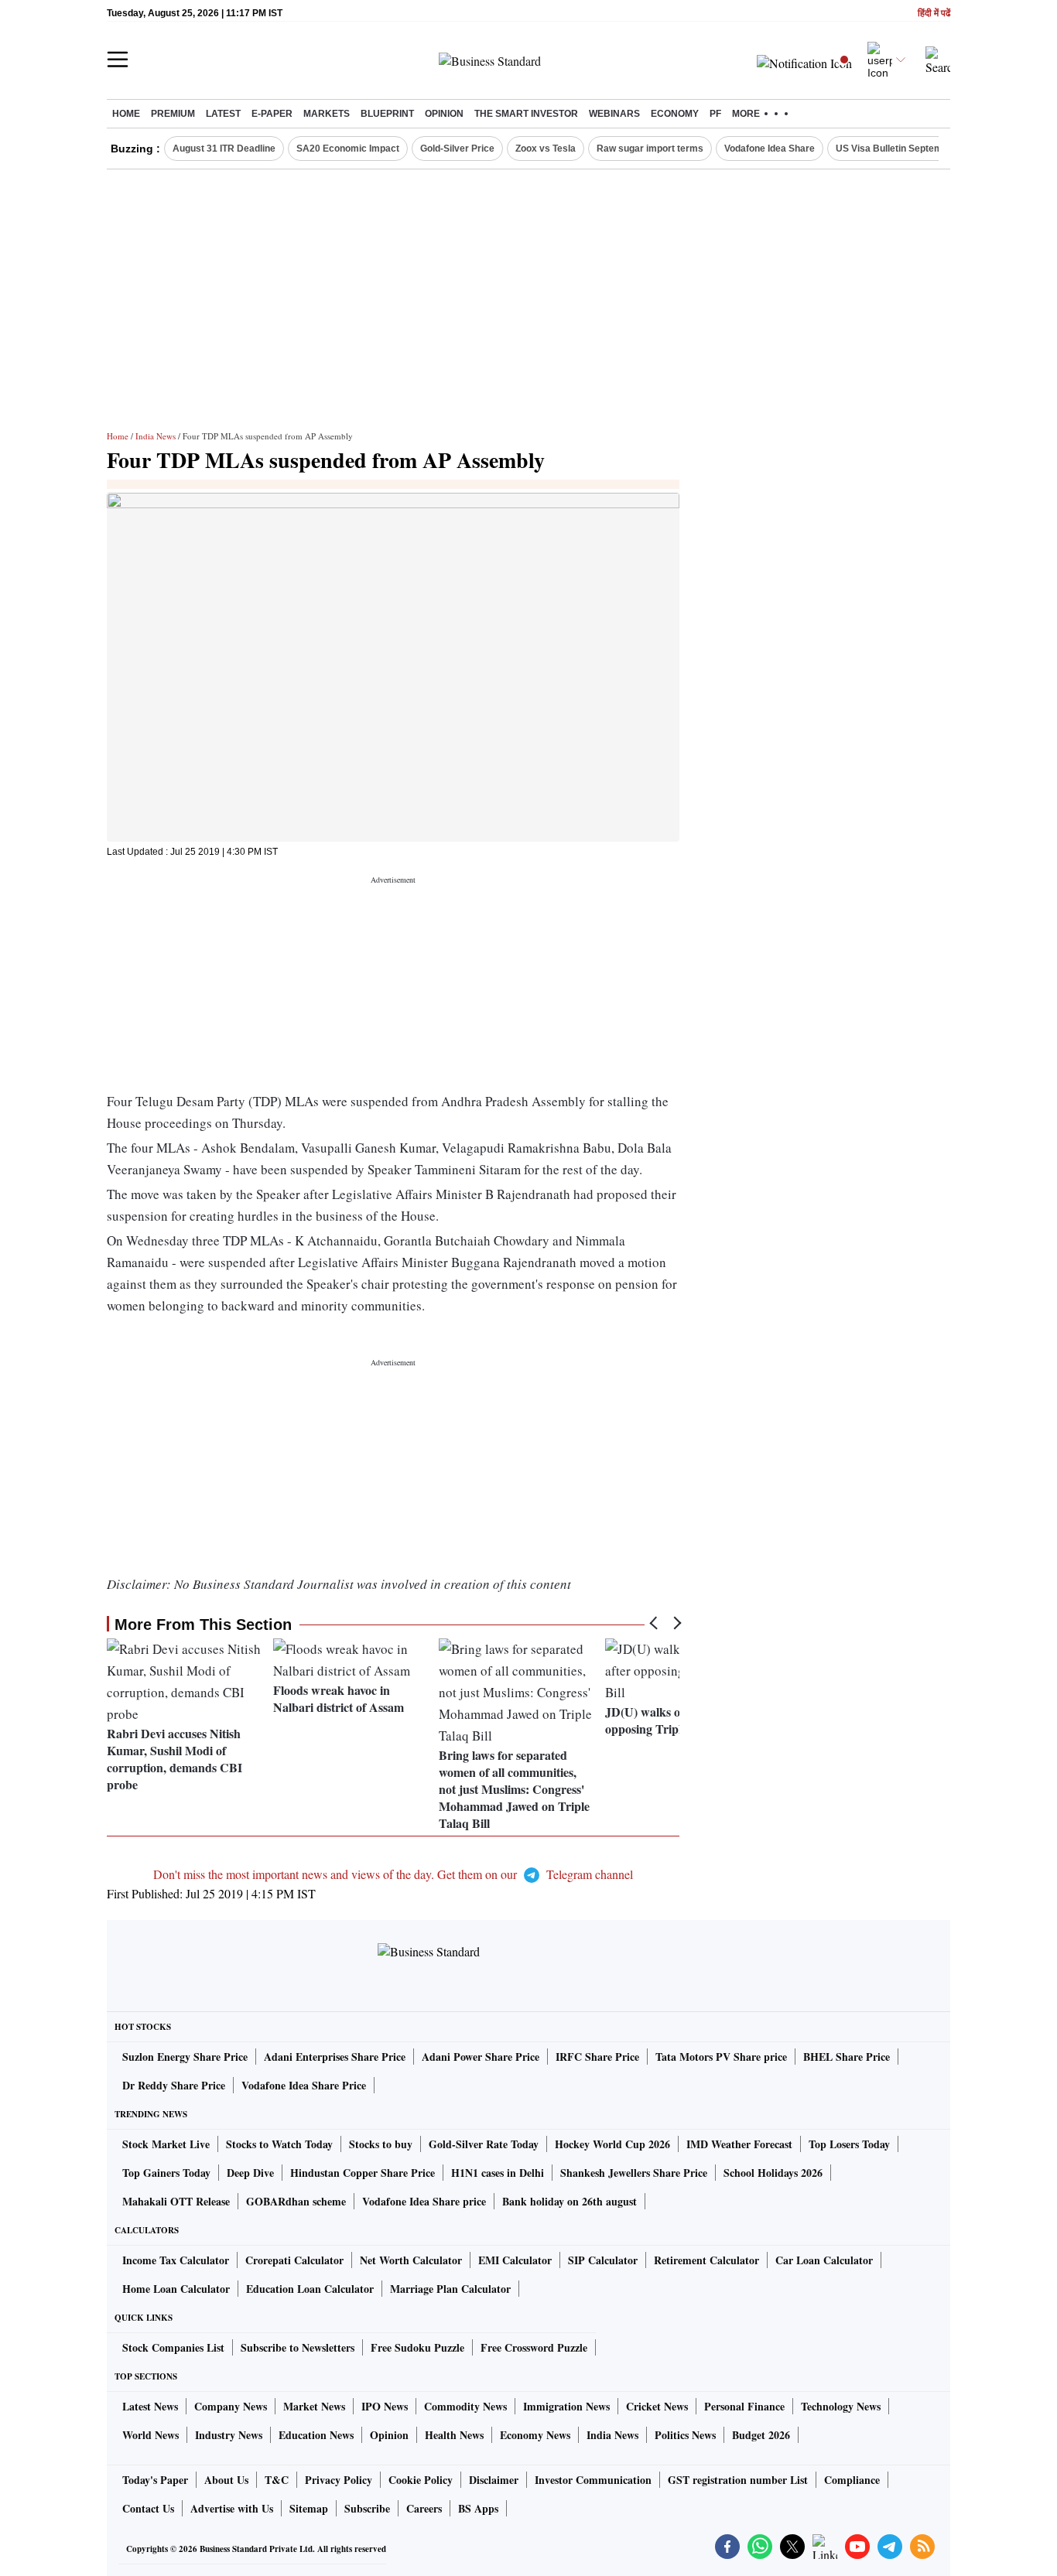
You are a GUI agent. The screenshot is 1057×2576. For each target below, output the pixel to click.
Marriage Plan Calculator (450, 2289)
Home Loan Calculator (176, 2289)
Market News (314, 2406)
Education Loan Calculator (310, 2289)
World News (151, 2435)
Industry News (229, 2435)
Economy (675, 114)
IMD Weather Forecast (739, 2144)
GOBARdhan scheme (296, 2201)
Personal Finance (744, 2406)
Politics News (685, 2435)
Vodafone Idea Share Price (304, 2085)
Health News (454, 2435)
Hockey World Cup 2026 (612, 2144)
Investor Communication (593, 2480)
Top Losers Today (849, 2144)
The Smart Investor (526, 114)
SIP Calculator (603, 2260)
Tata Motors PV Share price (721, 2057)
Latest (223, 114)
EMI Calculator (515, 2260)
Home (126, 114)
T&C (277, 2480)
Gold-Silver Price (457, 149)
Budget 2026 (761, 2435)
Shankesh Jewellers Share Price (634, 2173)
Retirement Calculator (706, 2260)
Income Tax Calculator (176, 2260)
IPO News (385, 2406)
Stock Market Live (166, 2144)
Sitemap (309, 2508)
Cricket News (657, 2406)
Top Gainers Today (166, 2173)
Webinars (614, 114)
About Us (226, 2480)
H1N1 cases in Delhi (498, 2173)
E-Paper (272, 114)
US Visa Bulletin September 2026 (908, 149)
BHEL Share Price (847, 2057)
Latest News (150, 2406)
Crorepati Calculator (294, 2260)
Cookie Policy (421, 2480)
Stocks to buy (381, 2144)
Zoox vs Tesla (546, 149)
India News (156, 436)
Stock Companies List (173, 2347)
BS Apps (478, 2508)
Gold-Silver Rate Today (484, 2144)
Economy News (535, 2435)
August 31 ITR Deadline (224, 149)
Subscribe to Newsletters (298, 2347)
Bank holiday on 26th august (570, 2201)
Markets (327, 114)
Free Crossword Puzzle (534, 2347)
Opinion (444, 114)
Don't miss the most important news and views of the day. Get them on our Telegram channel (393, 1874)
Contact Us (148, 2508)
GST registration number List (738, 2480)
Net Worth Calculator (411, 2260)
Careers (424, 2508)
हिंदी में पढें (934, 14)
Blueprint (387, 114)
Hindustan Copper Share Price (363, 2173)
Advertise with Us (232, 2508)
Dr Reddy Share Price (174, 2085)
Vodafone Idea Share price (424, 2201)
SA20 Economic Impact (348, 149)
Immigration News (566, 2406)
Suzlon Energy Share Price (185, 2057)
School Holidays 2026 (773, 2173)
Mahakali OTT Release (176, 2201)
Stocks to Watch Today (279, 2144)
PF (715, 114)
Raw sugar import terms (650, 149)
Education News (316, 2435)
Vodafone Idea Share (770, 149)
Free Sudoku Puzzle (417, 2347)
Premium (173, 114)
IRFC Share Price (597, 2057)
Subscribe (367, 2508)
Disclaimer (494, 2480)
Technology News (841, 2406)
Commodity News (465, 2406)
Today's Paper (155, 2480)
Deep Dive (250, 2173)
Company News (231, 2406)
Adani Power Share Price (481, 2057)
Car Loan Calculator (824, 2260)
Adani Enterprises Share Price (335, 2057)
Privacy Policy (339, 2480)
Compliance (852, 2480)
